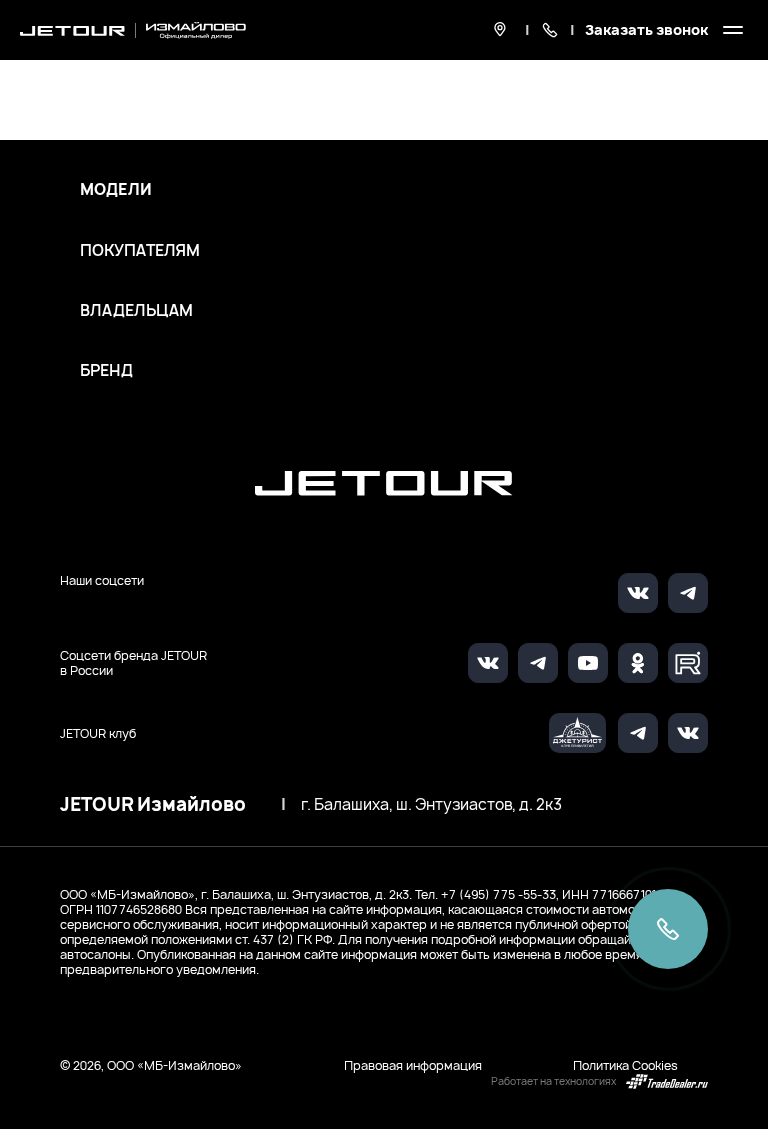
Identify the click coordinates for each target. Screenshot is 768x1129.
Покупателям (140, 251)
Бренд (106, 371)
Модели (116, 190)
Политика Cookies (625, 1065)
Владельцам (136, 311)
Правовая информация (413, 1065)
